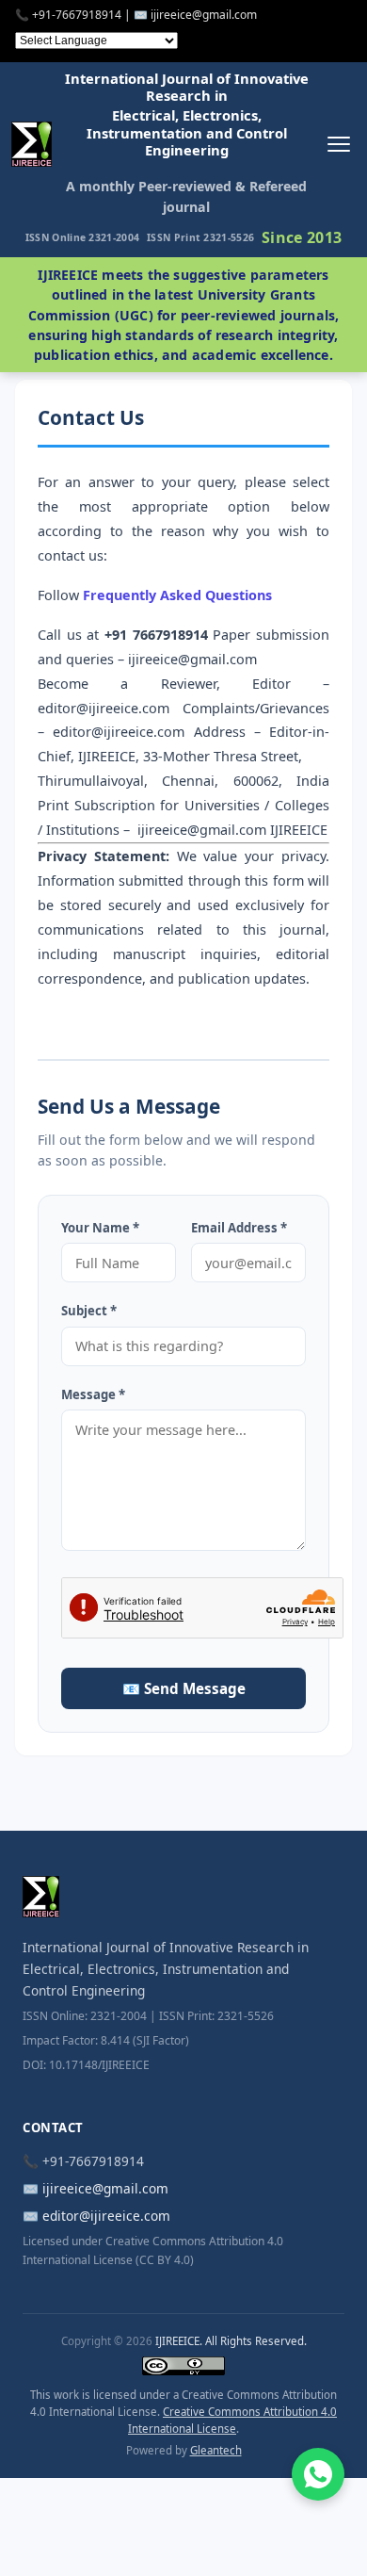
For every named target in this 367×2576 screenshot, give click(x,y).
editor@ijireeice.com (106, 2216)
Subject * (89, 1311)
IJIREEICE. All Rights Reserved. (231, 2341)
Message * (93, 1394)
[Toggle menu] (338, 144)
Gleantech (216, 2450)
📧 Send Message (184, 1688)
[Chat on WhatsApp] (318, 2474)
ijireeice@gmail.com (105, 2188)
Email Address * (239, 1228)
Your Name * (100, 1228)
